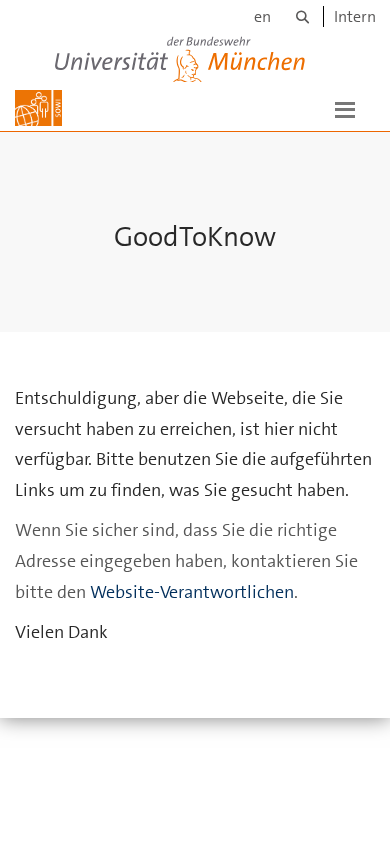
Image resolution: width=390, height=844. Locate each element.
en (262, 16)
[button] (345, 108)
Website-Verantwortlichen (192, 592)
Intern (355, 16)
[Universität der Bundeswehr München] (180, 55)
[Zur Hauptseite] (38, 108)
